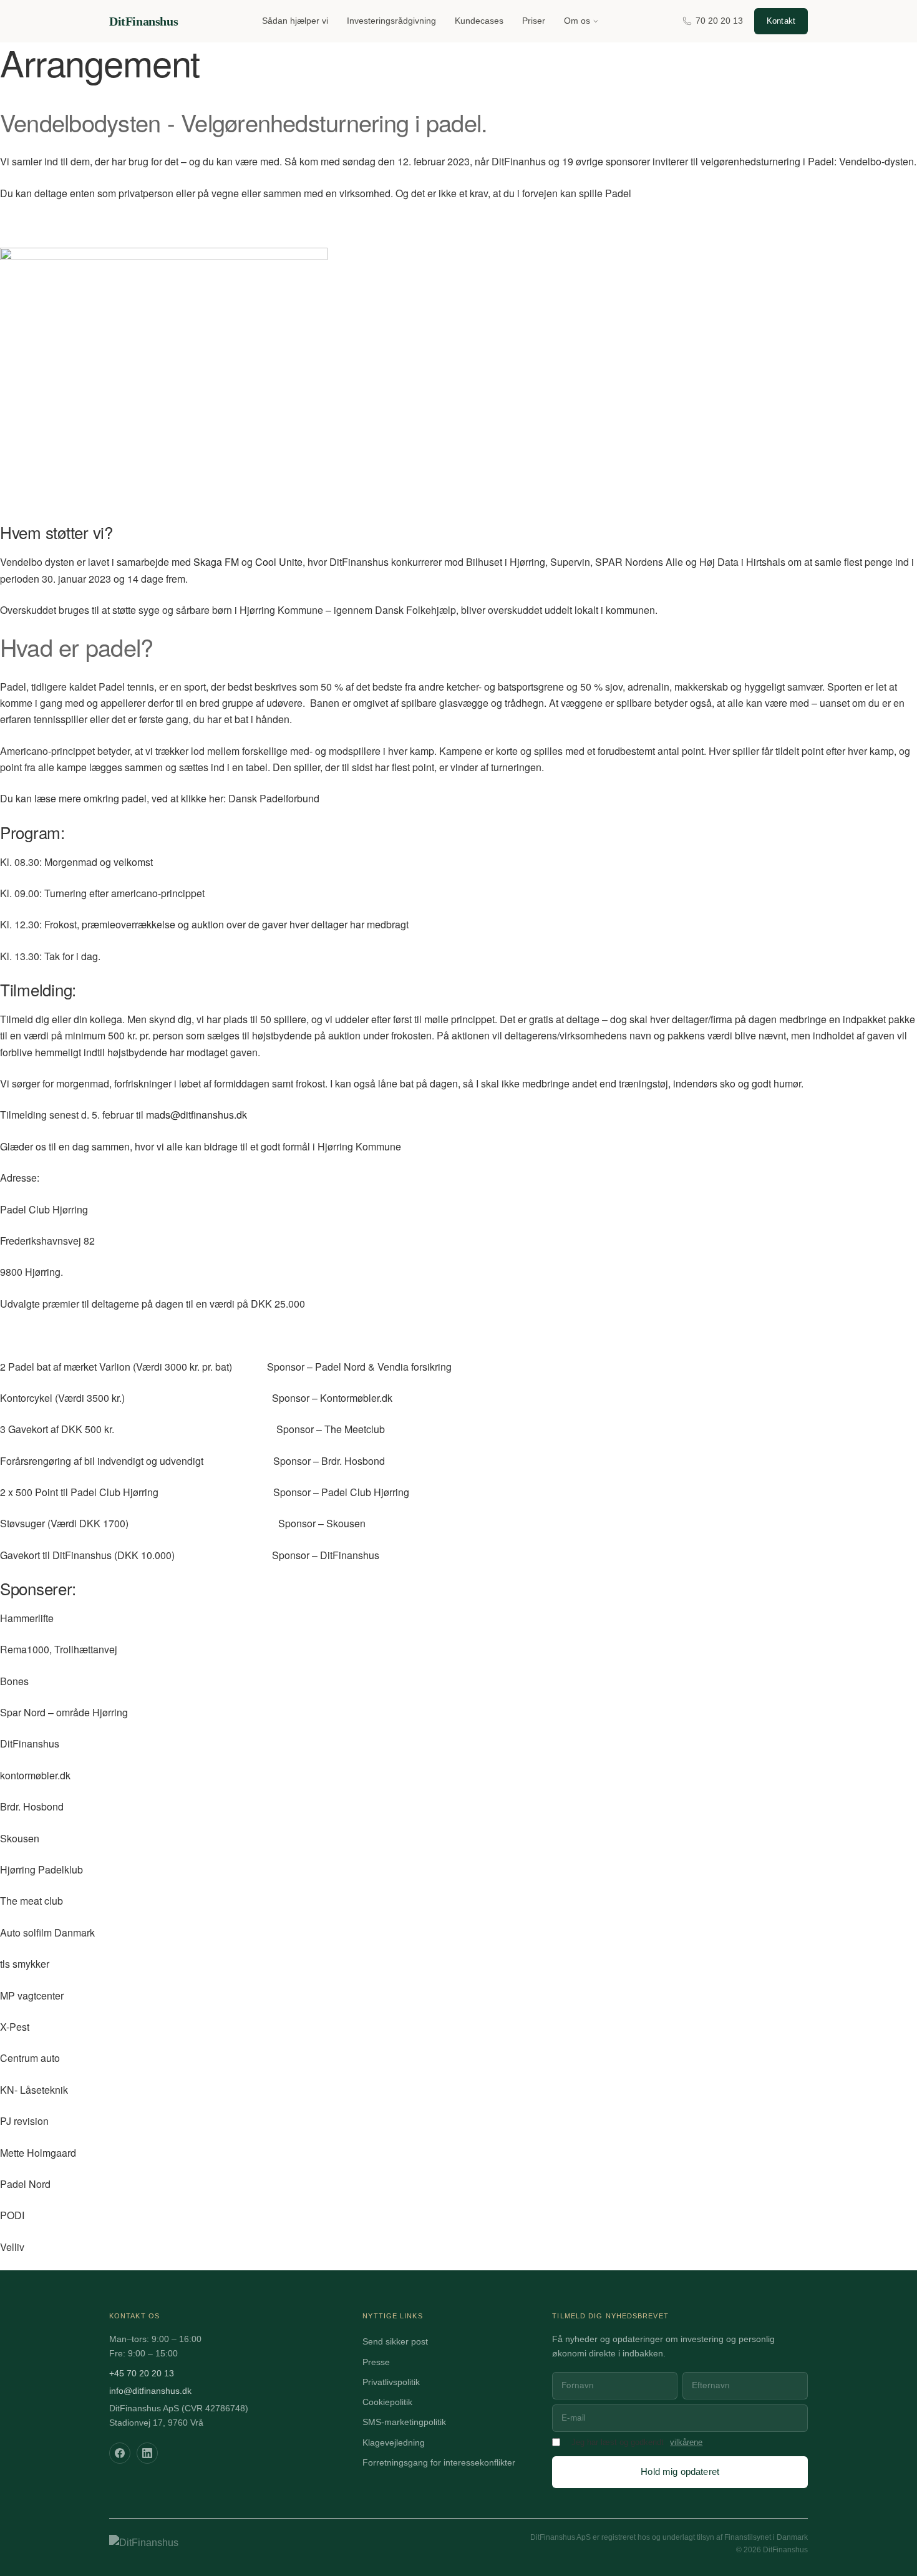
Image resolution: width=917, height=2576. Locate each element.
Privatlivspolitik (391, 2382)
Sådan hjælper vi (295, 21)
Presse (376, 2362)
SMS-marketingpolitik (404, 2422)
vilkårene (686, 2442)
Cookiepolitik (387, 2402)
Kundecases (479, 21)
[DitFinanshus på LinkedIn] (147, 2453)
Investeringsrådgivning (391, 21)
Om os (577, 21)
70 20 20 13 (719, 21)
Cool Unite (279, 562)
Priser (534, 21)
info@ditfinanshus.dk (150, 2391)
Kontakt (781, 21)
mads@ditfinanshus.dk (196, 1115)
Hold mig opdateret (680, 2472)
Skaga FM (216, 562)
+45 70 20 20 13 (142, 2374)
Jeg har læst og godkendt (618, 2442)
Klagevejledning (394, 2443)
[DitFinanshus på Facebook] (120, 2453)
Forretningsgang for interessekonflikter (439, 2463)
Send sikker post (395, 2342)
